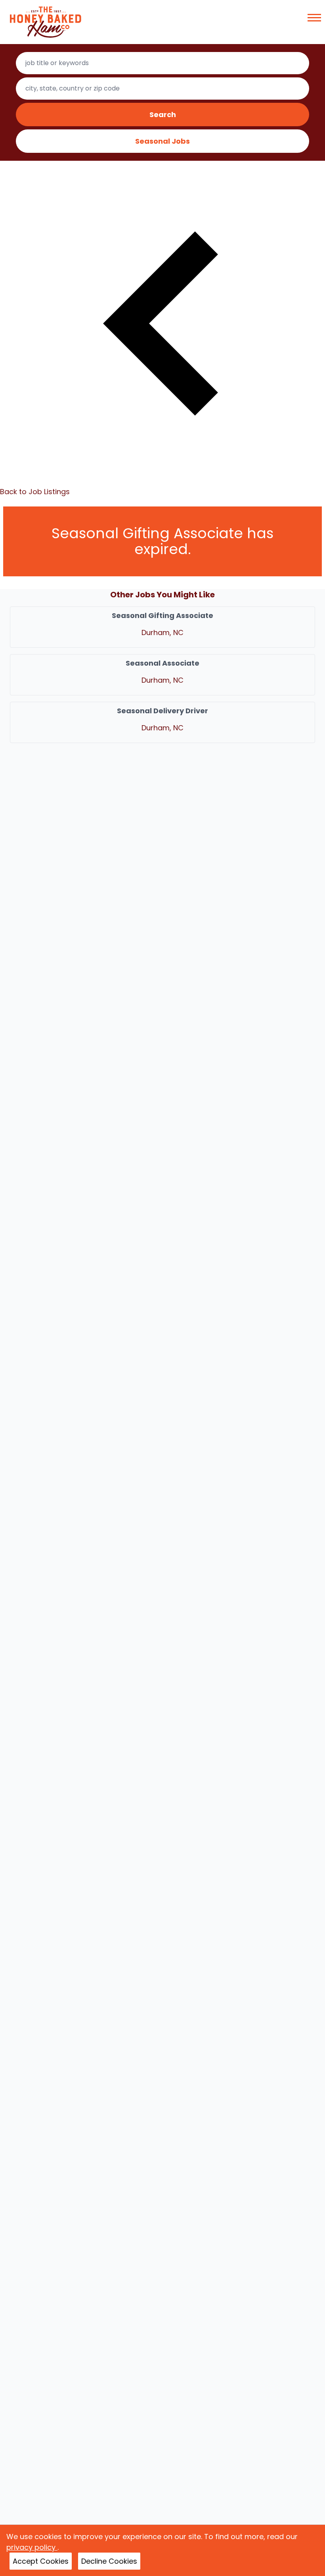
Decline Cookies (109, 2561)
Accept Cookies (41, 2561)
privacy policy (32, 2547)
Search (163, 115)
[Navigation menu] (314, 18)
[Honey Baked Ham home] (46, 22)
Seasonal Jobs (162, 141)
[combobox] (163, 63)
